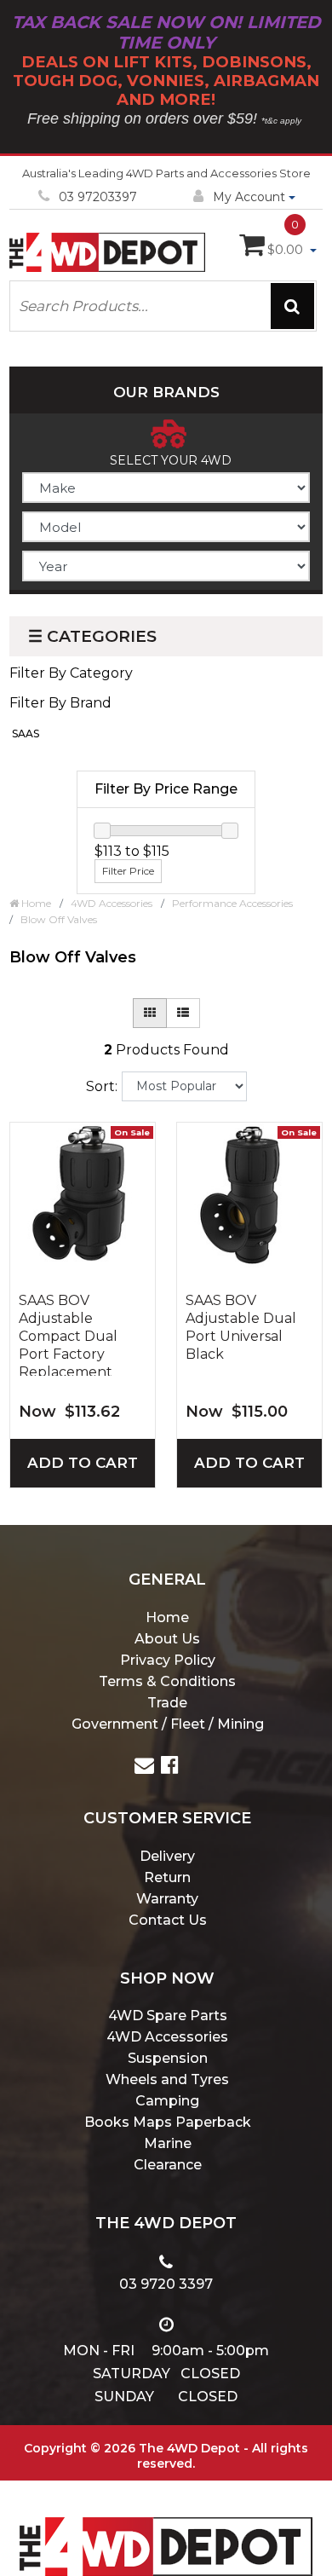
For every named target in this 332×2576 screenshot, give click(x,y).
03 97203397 (98, 197)
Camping (167, 2101)
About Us (167, 1639)
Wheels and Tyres (167, 2079)
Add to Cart (83, 1463)
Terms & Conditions (167, 1681)
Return (167, 1877)
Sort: (102, 1086)
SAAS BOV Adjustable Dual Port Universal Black (241, 1327)
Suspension (168, 2058)
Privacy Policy (168, 1660)
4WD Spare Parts (168, 2016)
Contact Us (168, 1920)
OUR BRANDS (166, 392)
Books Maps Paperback (168, 2122)
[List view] (183, 1013)
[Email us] (144, 1767)
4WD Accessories (167, 2037)
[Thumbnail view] (150, 1013)
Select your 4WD (171, 460)
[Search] (292, 306)
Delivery (167, 1856)
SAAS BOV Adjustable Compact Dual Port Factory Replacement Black (68, 1334)
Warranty (167, 1899)
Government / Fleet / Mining (168, 1724)
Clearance (168, 2165)
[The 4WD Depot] (166, 2524)
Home (167, 1617)
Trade (167, 1703)
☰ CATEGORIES (92, 636)
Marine (168, 2143)
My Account (249, 197)
